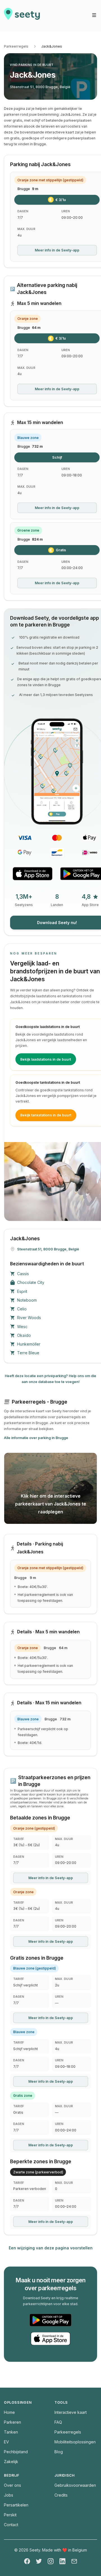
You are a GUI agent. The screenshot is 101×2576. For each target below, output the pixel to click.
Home (9, 2412)
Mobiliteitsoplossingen (75, 2442)
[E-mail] (74, 2561)
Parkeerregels (16, 46)
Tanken (11, 2432)
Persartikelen (16, 2505)
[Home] (22, 16)
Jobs (9, 2495)
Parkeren (12, 2422)
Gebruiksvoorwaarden (75, 2485)
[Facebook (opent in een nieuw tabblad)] (27, 2561)
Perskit (10, 2515)
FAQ (58, 2422)
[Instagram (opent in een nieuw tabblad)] (51, 2561)
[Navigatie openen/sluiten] (94, 15)
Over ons (12, 2485)
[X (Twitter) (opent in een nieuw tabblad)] (39, 2561)
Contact (11, 2525)
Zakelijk (11, 2462)
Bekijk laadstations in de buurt (46, 1059)
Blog (59, 2452)
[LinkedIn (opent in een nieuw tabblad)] (62, 2561)
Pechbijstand (16, 2452)
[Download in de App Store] (33, 874)
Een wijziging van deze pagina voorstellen (51, 2248)
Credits (61, 2495)
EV (6, 2442)
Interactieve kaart (71, 2412)
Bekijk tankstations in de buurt (46, 1115)
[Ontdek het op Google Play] (50, 2320)
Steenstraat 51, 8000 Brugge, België (40, 87)
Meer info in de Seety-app (57, 250)
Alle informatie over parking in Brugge (36, 1438)
